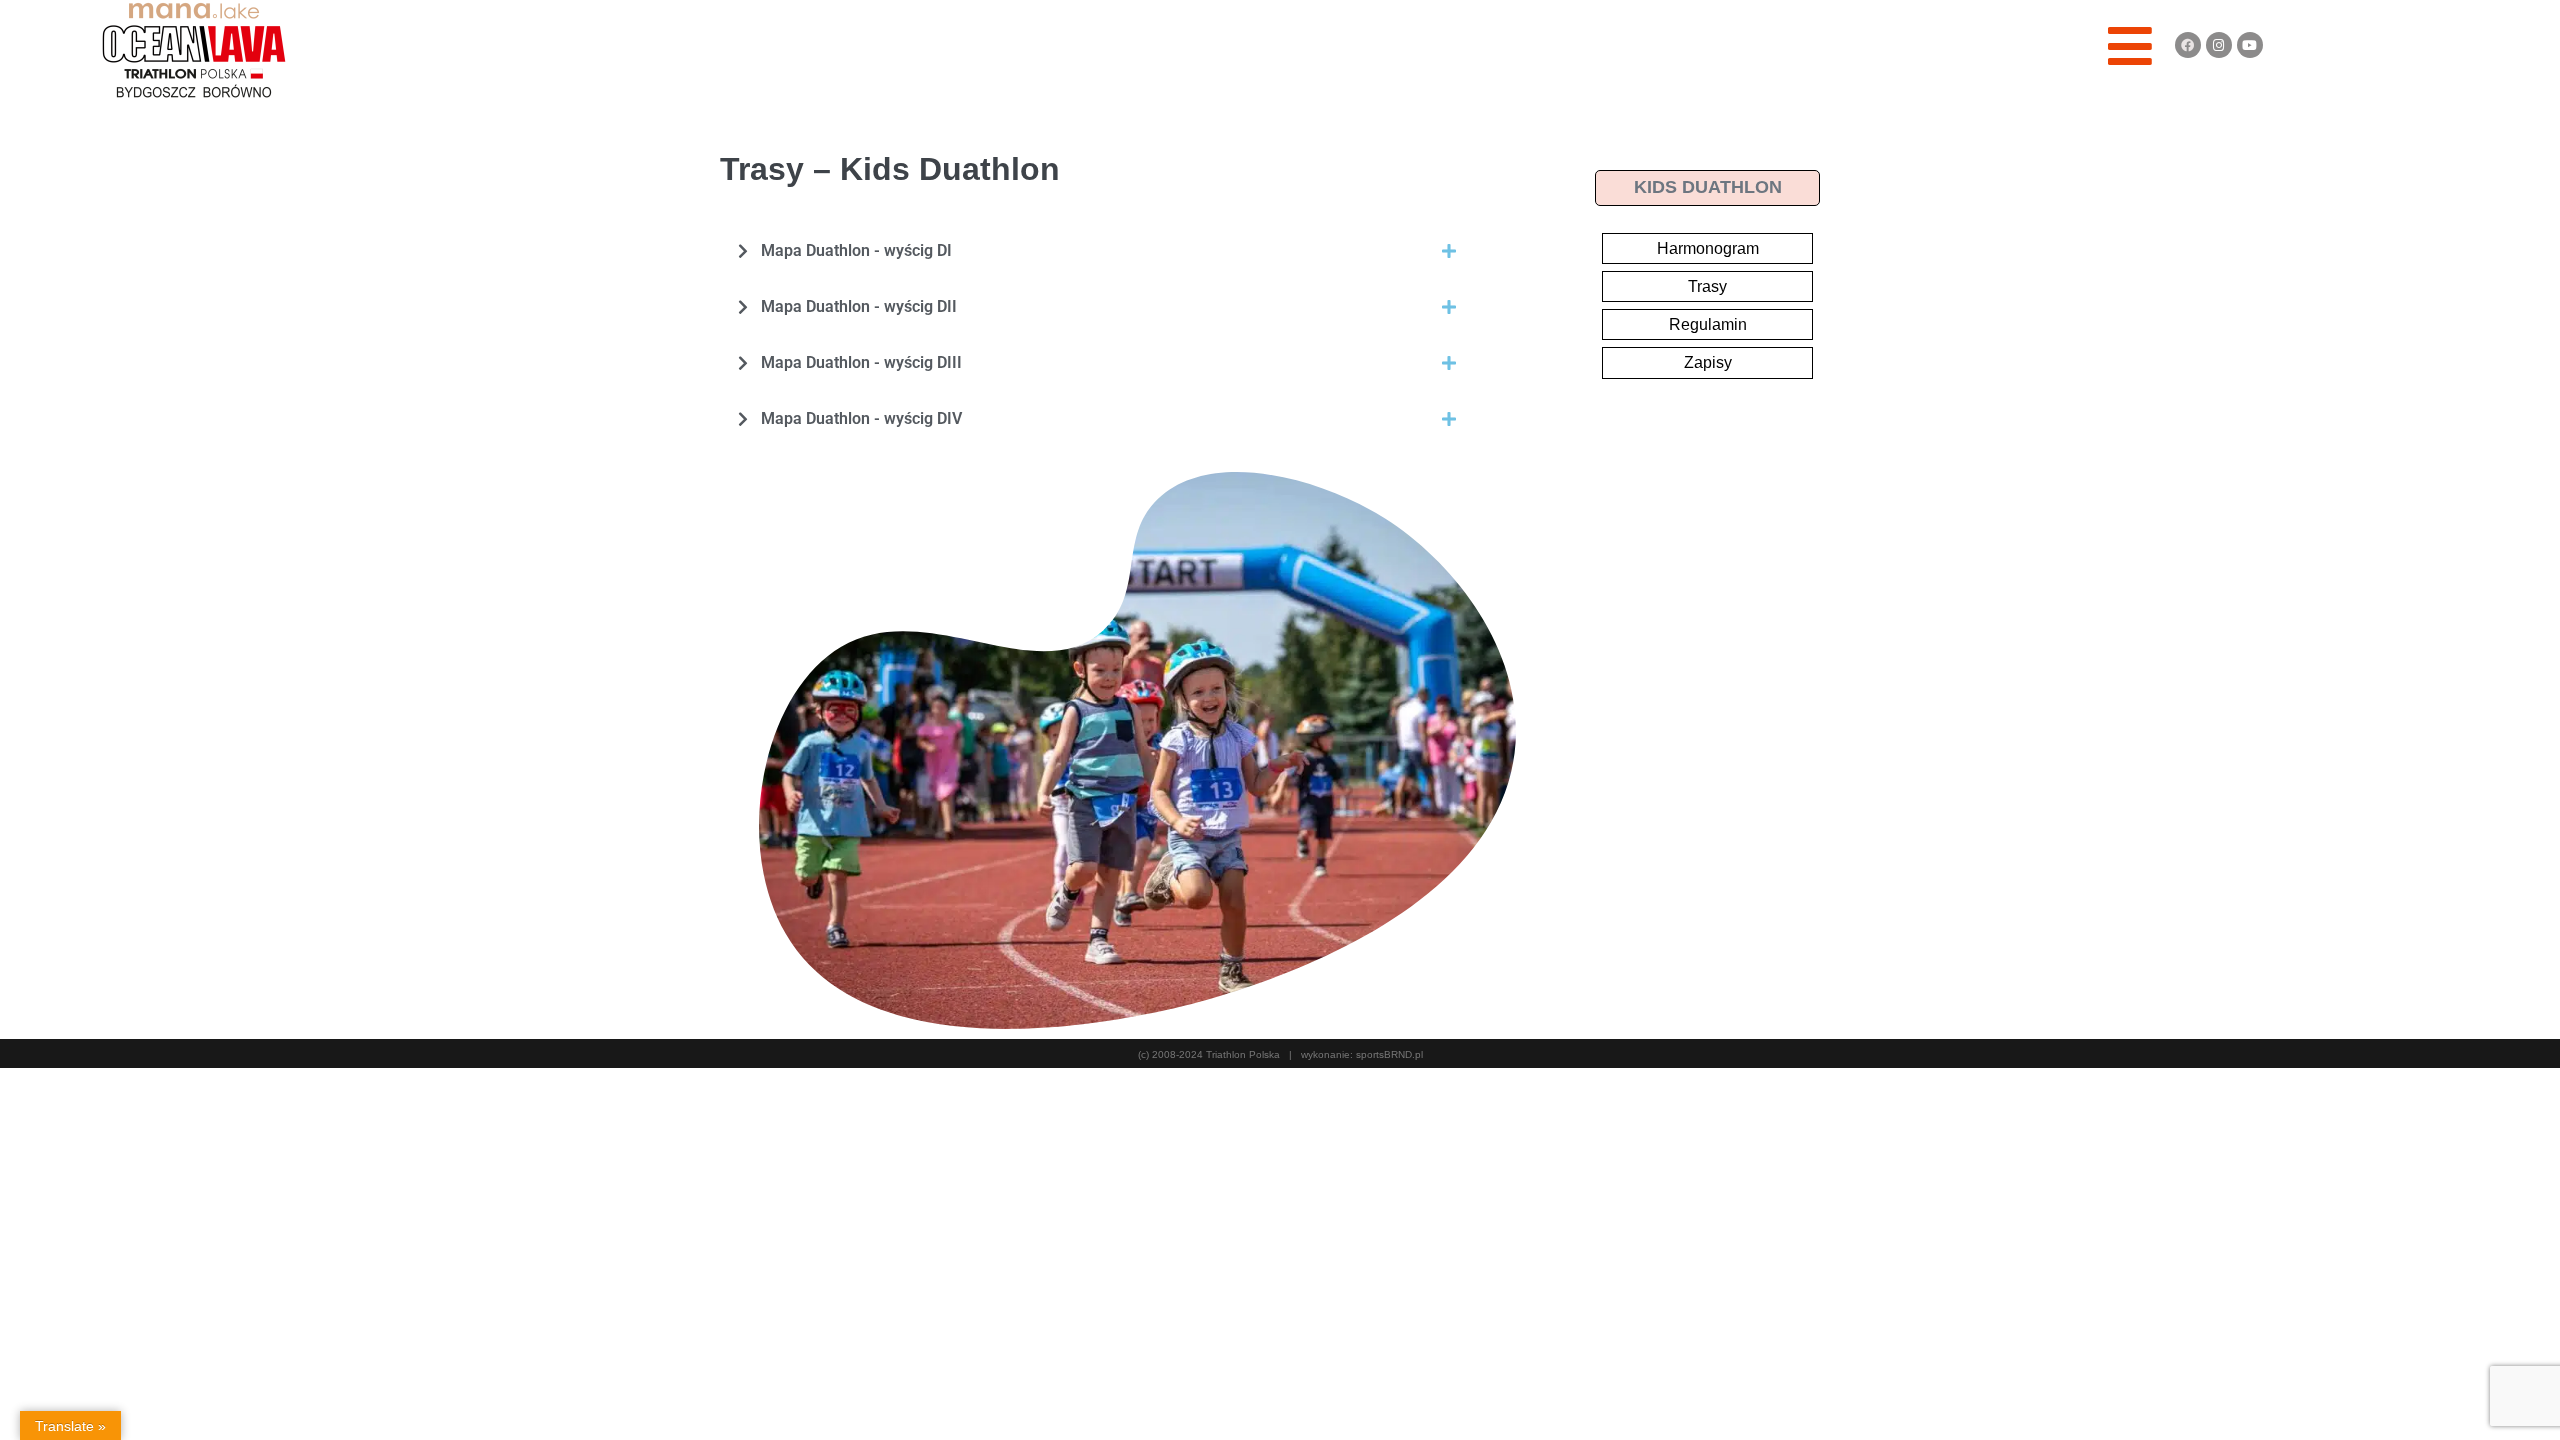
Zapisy (1708, 362)
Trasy (1707, 286)
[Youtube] (2250, 45)
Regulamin (1708, 324)
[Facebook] (2188, 45)
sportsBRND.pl (1389, 1054)
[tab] (1096, 251)
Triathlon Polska (1243, 1054)
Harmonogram (1708, 248)
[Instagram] (2219, 45)
